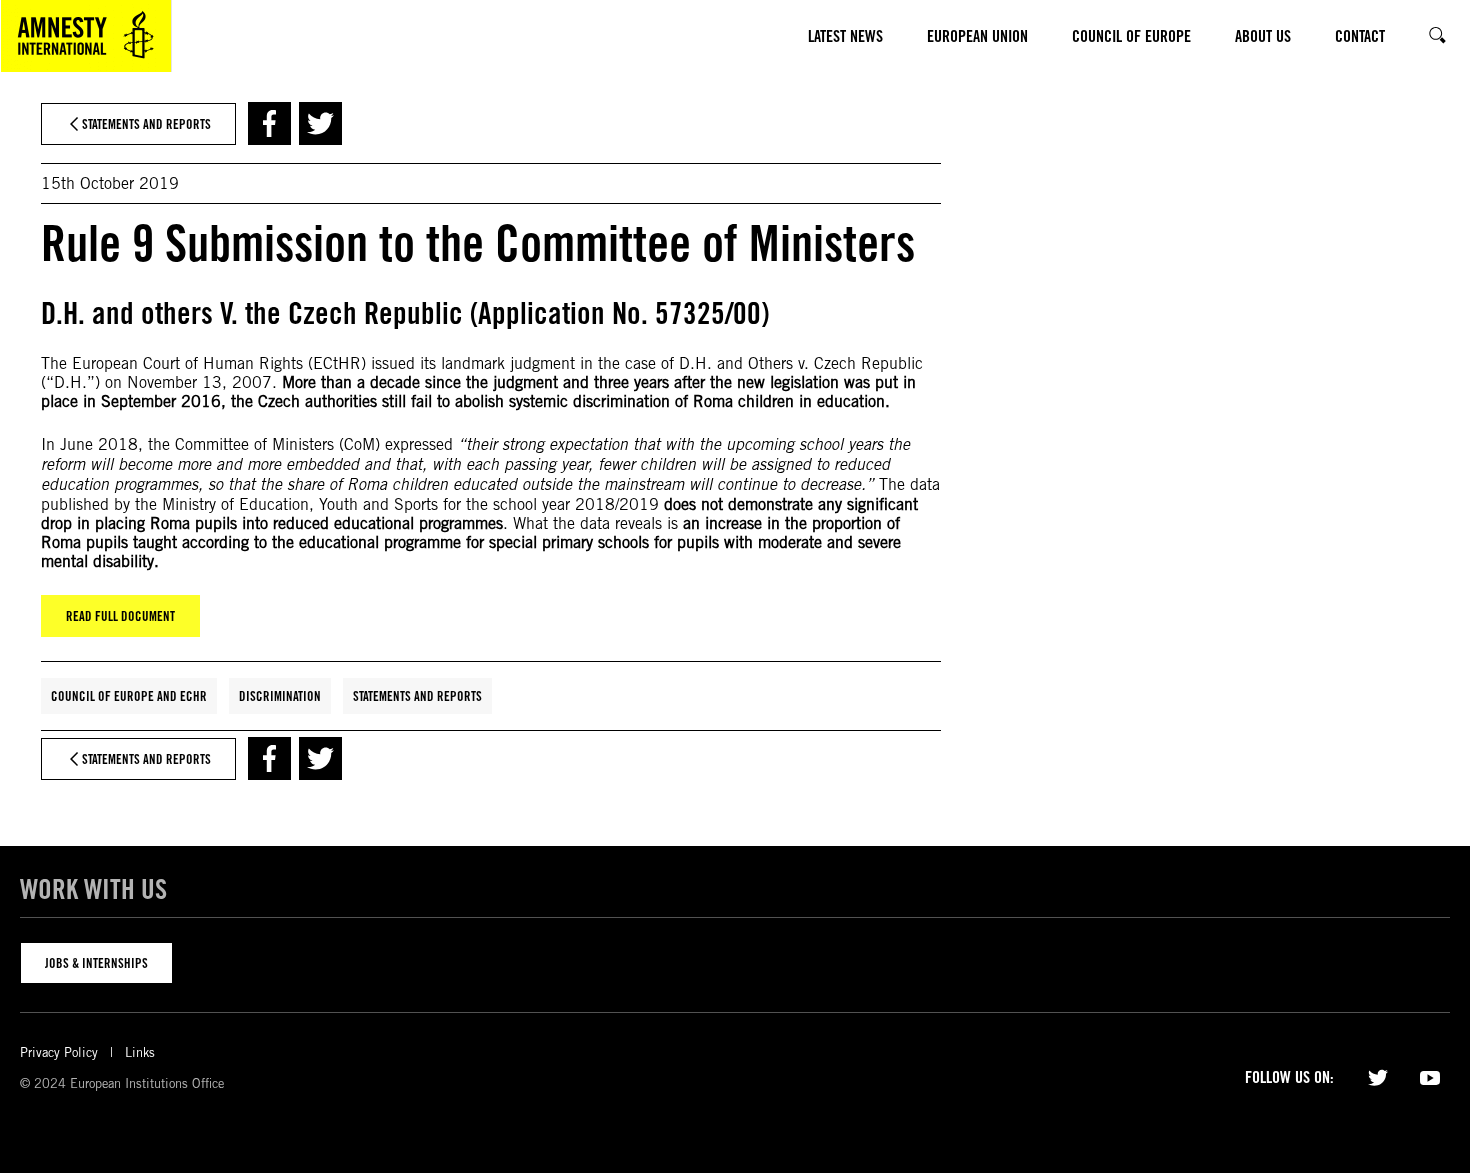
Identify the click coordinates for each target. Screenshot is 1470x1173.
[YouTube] (1430, 1076)
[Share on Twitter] (320, 123)
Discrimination (280, 696)
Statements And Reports (417, 696)
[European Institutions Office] (86, 36)
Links (140, 1052)
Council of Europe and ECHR (129, 696)
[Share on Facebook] (269, 123)
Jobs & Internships (96, 963)
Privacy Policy (59, 1052)
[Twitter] (1378, 1076)
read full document (120, 616)
